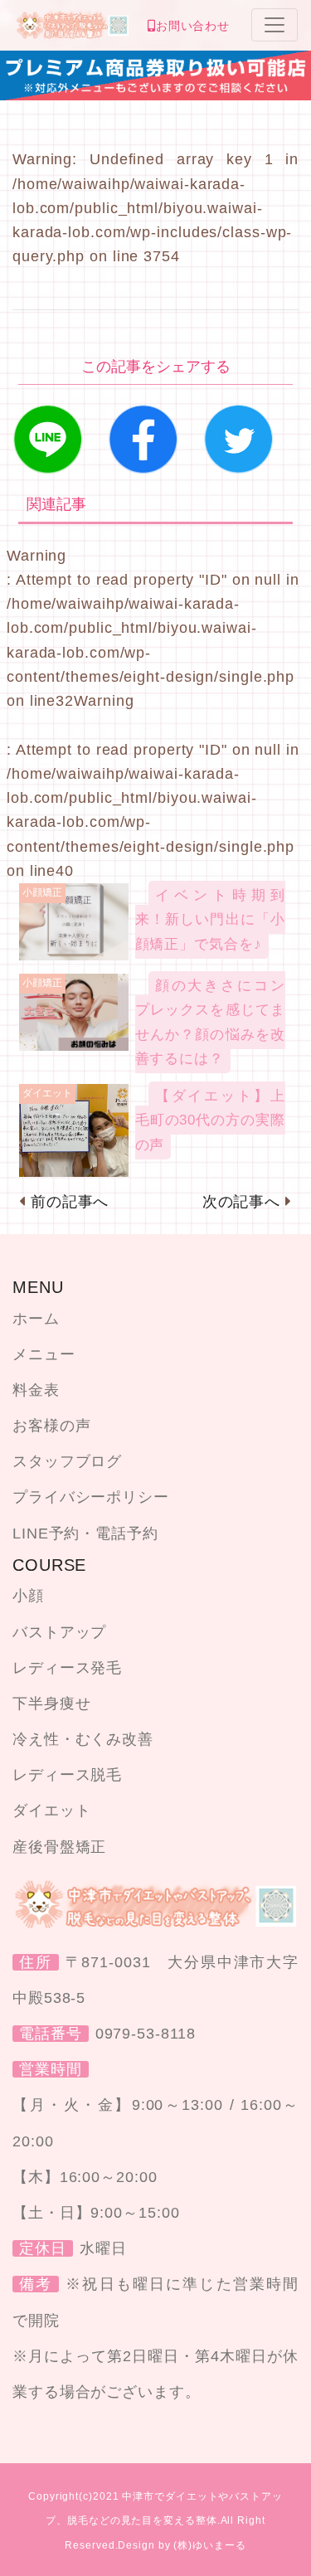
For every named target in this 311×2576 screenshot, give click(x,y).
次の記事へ (242, 1202)
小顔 (28, 1596)
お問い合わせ (193, 26)
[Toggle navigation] (275, 25)
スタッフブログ (67, 1461)
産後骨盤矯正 (59, 1847)
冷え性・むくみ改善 (83, 1739)
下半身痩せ (52, 1704)
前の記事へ (70, 1202)
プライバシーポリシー (91, 1497)
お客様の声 (52, 1426)
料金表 (36, 1390)
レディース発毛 (67, 1668)
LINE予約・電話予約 (85, 1533)
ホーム (36, 1319)
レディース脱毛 (67, 1775)
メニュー (44, 1354)
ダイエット (52, 1810)
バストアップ (59, 1632)
